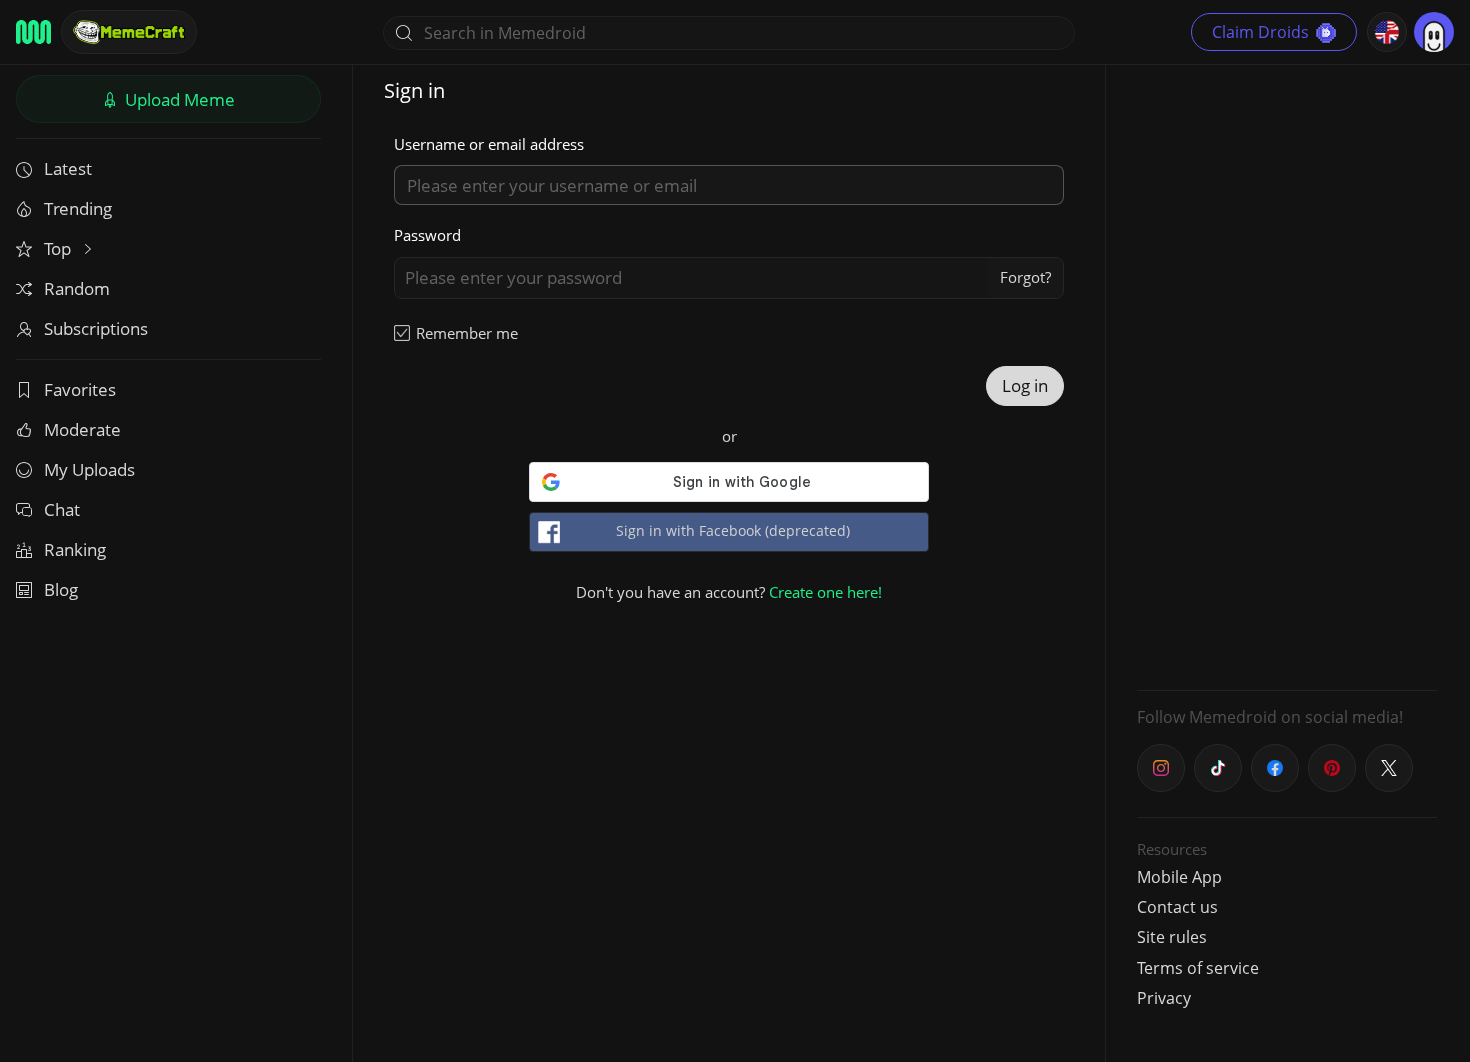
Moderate (82, 429)
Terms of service (1198, 968)
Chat (62, 509)
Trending (78, 208)
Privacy (1164, 998)
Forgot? (1025, 277)
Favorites (80, 389)
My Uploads (89, 469)
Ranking (75, 549)
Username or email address (489, 144)
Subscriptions (96, 328)
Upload (178, 99)
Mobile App (1179, 877)
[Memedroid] (33, 32)
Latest (68, 168)
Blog (61, 589)
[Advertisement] (1287, 375)
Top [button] (59, 248)
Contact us (1177, 907)
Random (77, 288)
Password (427, 235)
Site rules (1172, 937)
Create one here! (825, 592)
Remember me (467, 333)
